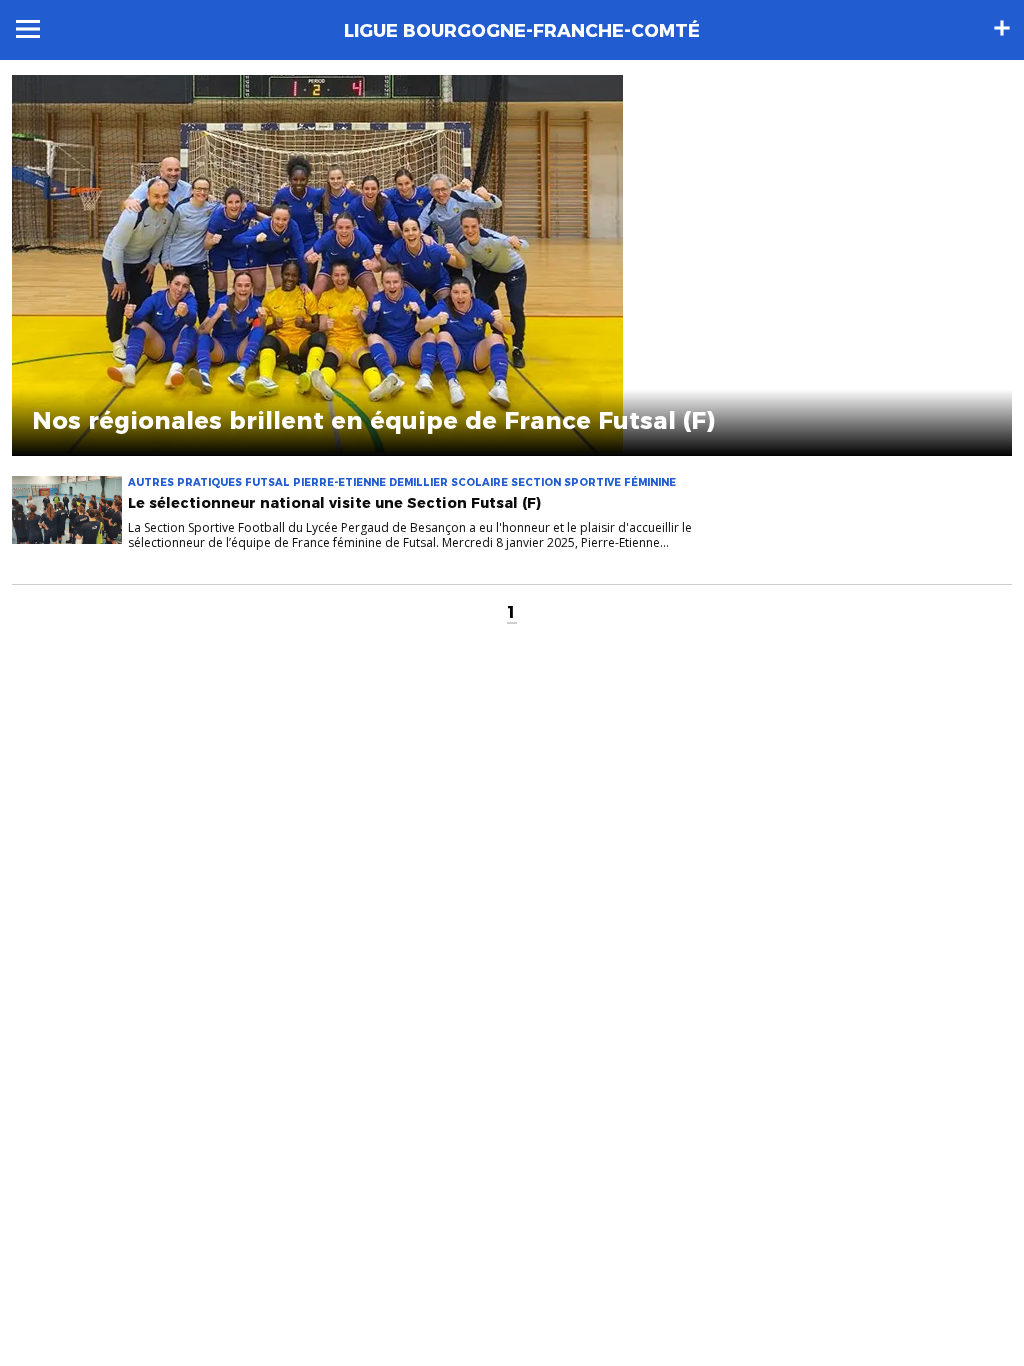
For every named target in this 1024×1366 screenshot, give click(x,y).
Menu (28, 29)
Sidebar (1002, 28)
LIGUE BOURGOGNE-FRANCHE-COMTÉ (522, 31)
